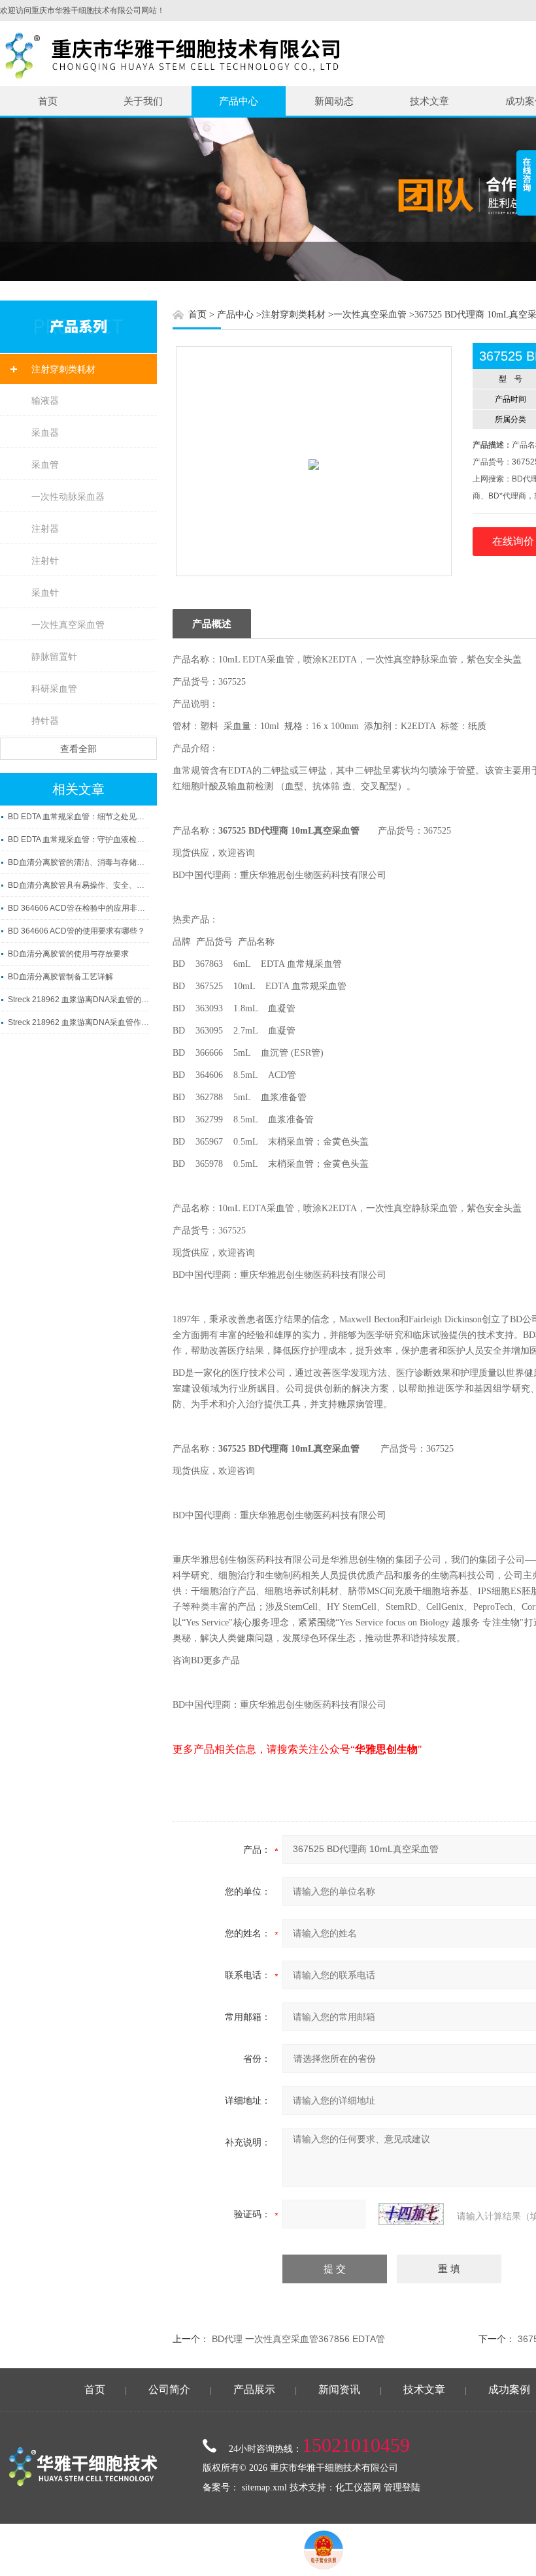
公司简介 (169, 2389)
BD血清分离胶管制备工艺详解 (60, 977)
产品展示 (254, 2389)
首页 (48, 101)
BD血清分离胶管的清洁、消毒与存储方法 (78, 862)
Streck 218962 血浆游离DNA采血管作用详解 (78, 1022)
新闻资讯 (339, 2389)
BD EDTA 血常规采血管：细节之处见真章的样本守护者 (78, 817)
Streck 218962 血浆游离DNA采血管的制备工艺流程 (78, 1000)
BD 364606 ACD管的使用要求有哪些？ (76, 931)
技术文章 (429, 101)
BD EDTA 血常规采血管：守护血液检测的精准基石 (78, 840)
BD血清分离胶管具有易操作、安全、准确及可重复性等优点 (78, 885)
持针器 (45, 721)
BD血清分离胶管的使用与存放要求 (68, 954)
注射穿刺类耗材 (63, 369)
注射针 (45, 561)
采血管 (45, 465)
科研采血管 (54, 689)
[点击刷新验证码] (411, 2214)
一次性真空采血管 (68, 625)
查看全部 (78, 749)
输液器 (45, 400)
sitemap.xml (264, 2487)
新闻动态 (334, 101)
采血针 (45, 593)
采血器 (45, 432)
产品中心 (239, 101)
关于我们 (143, 101)
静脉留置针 (54, 657)
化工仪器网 (358, 2487)
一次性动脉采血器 (68, 497)
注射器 (45, 529)
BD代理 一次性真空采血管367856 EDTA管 (298, 2339)
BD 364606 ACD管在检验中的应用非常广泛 (78, 908)
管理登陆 (402, 2487)
